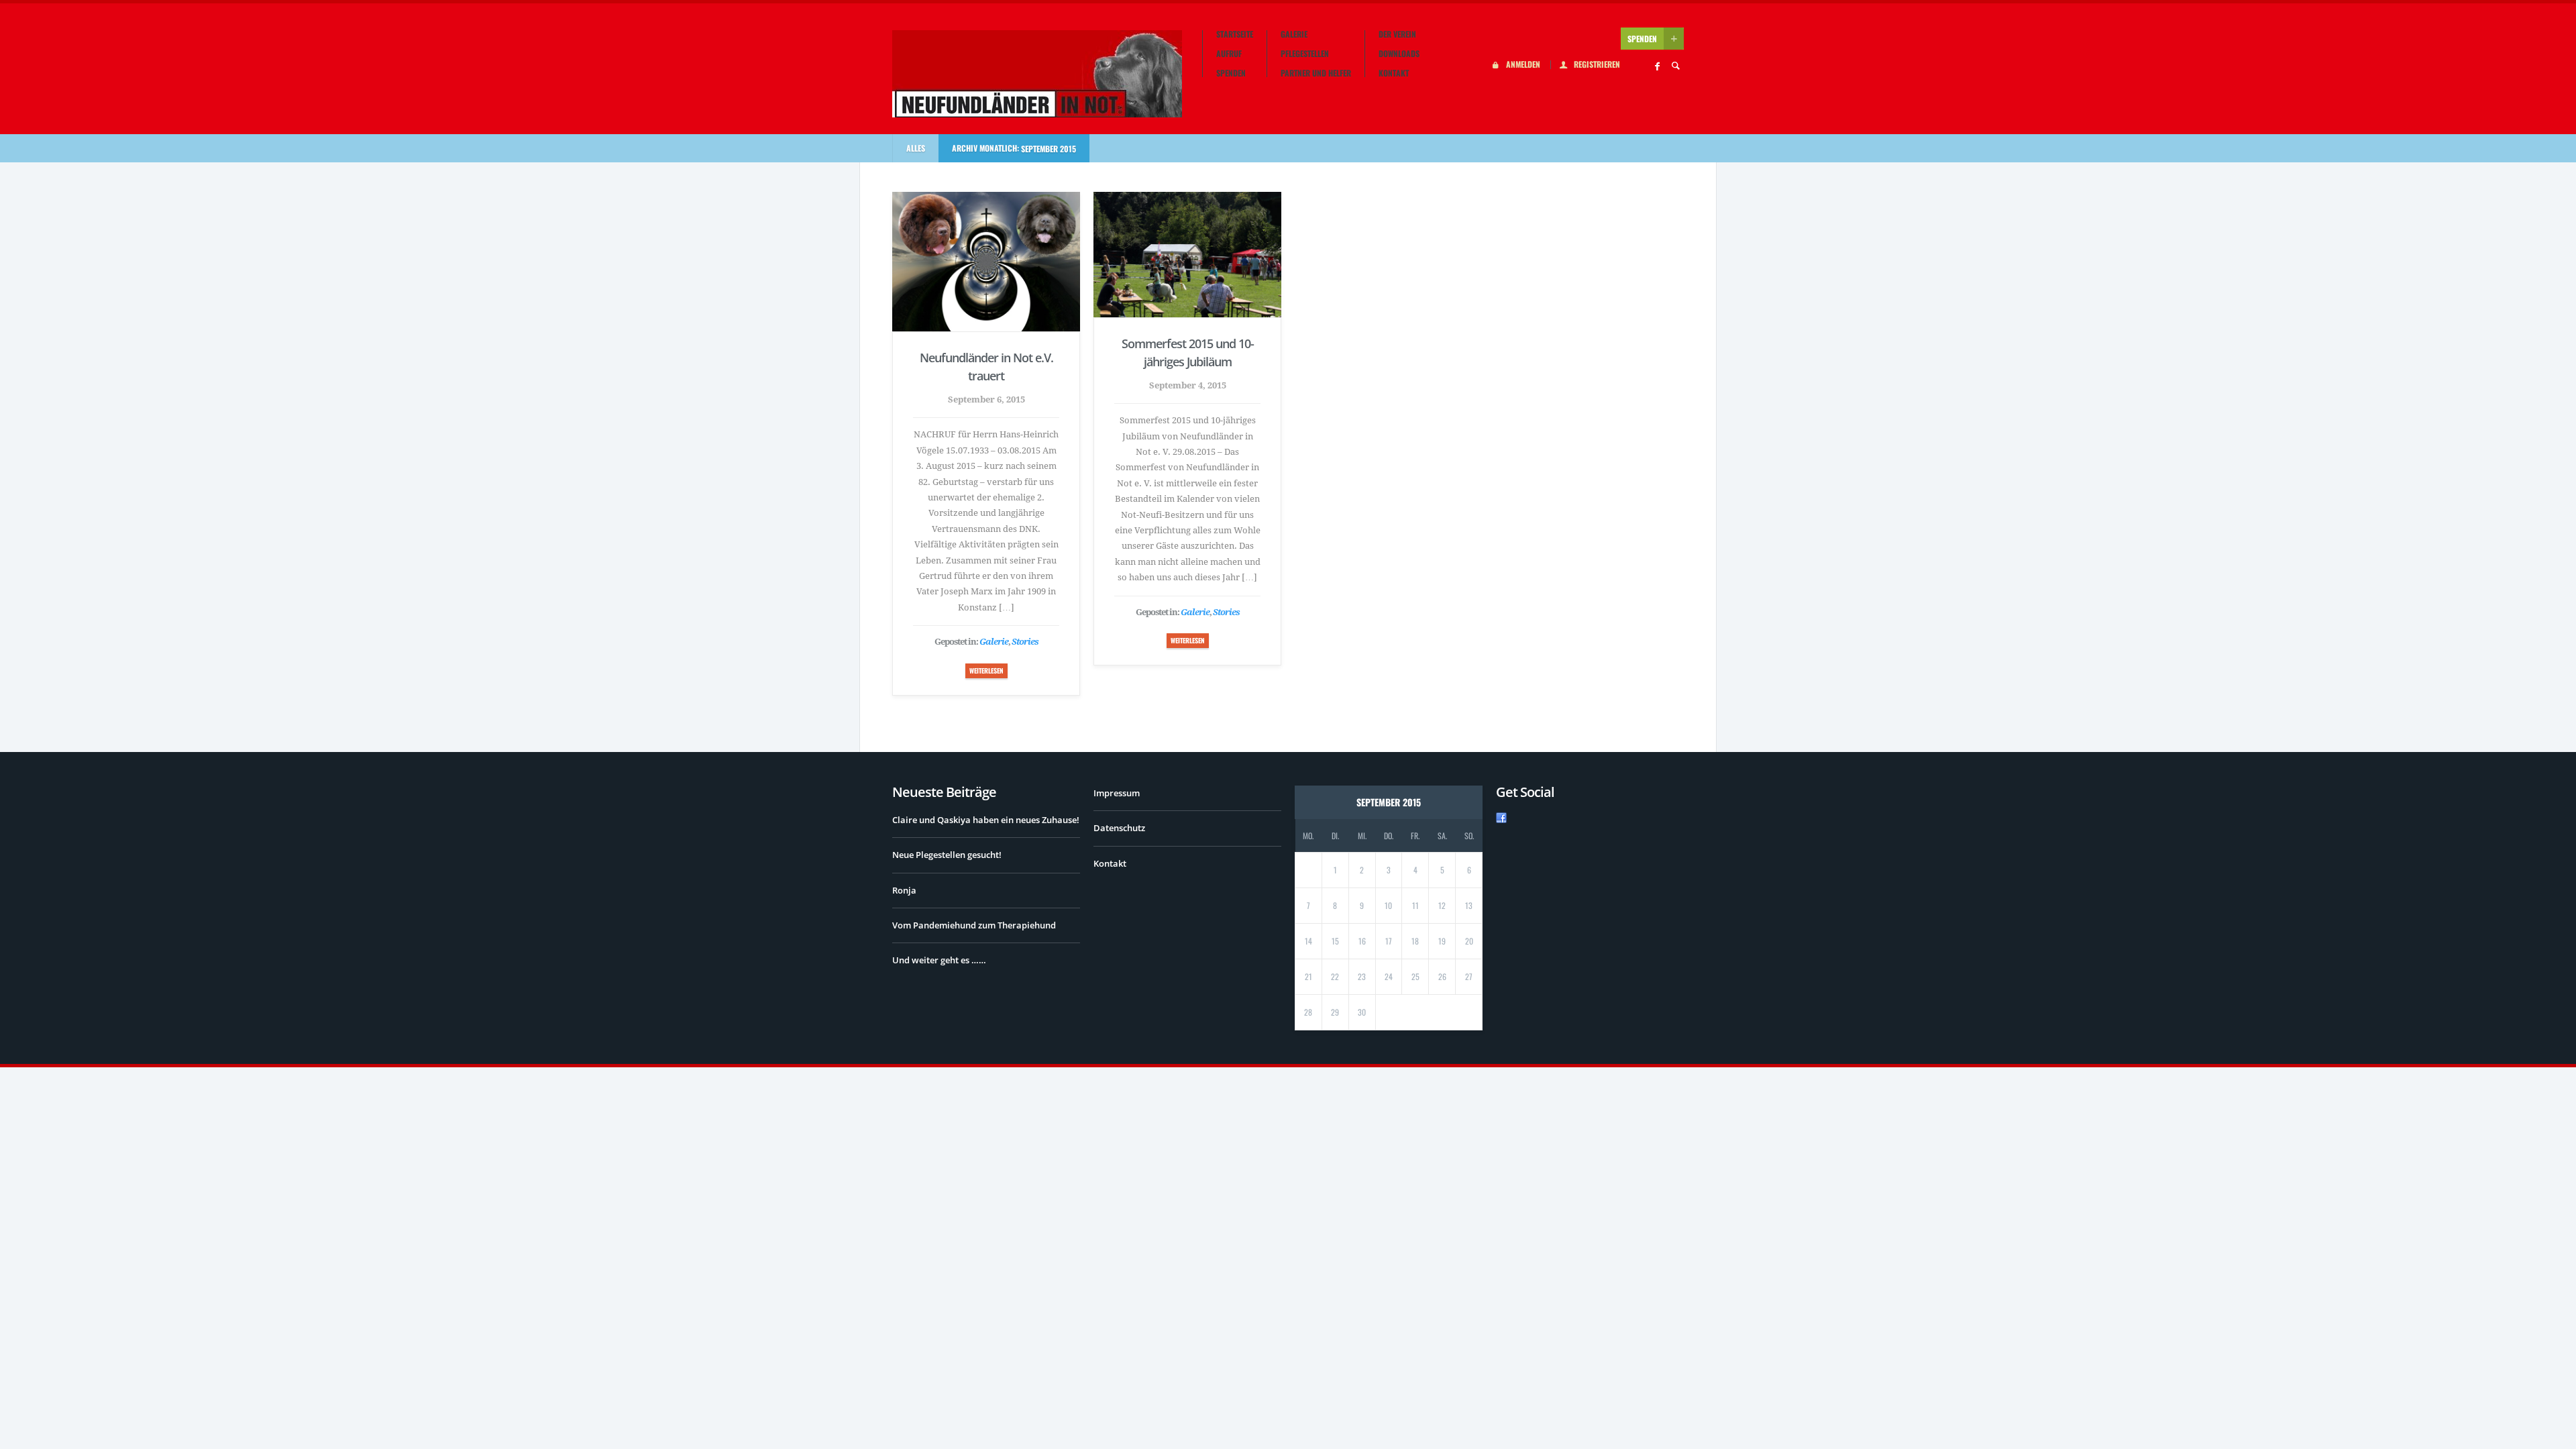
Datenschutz (1119, 828)
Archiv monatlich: (1014, 148)
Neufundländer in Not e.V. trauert (986, 367)
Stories (1025, 642)
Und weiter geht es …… (939, 960)
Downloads (1399, 54)
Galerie (1294, 34)
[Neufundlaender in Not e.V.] (1037, 74)
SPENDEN (1642, 39)
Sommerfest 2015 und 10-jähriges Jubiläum (1188, 353)
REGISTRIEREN (1597, 65)
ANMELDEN (1523, 65)
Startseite (1235, 34)
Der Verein (1397, 34)
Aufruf (1229, 54)
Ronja (904, 890)
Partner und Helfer (1316, 73)
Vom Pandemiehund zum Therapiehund (974, 925)
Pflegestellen (1305, 54)
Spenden (1231, 73)
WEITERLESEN (986, 670)
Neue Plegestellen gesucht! (947, 855)
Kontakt (1394, 73)
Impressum (1117, 793)
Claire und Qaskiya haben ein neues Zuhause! (986, 820)
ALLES (916, 148)
